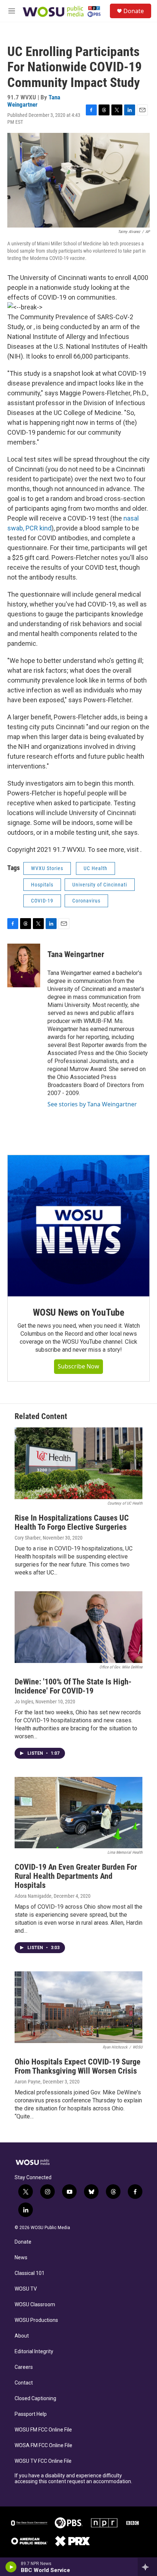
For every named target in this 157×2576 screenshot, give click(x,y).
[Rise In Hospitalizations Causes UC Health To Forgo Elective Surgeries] (78, 1463)
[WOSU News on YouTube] (78, 1226)
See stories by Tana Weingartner (92, 1104)
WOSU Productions (36, 2320)
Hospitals (42, 885)
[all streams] (147, 2567)
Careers (24, 2367)
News (21, 2258)
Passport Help (31, 2414)
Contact (24, 2383)
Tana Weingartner (34, 101)
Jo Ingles (24, 1702)
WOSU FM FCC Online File (43, 2430)
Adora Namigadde (33, 1896)
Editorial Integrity (34, 2352)
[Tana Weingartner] (24, 965)
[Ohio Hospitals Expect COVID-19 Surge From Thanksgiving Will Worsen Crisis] (78, 2007)
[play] (11, 2567)
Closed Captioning (35, 2399)
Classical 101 (30, 2273)
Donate (134, 11)
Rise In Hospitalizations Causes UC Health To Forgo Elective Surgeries (72, 1522)
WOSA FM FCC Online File (43, 2445)
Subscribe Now (78, 1366)
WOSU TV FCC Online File (43, 2461)
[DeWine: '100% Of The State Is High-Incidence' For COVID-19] (78, 1627)
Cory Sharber (28, 1538)
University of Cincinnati (100, 885)
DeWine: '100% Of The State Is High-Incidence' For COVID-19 (73, 1686)
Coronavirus (86, 901)
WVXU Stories (47, 868)
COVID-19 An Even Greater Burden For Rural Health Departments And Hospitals (76, 1876)
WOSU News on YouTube (78, 1312)
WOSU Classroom (35, 2305)
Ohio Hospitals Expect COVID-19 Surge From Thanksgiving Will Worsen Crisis (78, 2066)
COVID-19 (42, 901)
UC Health (95, 868)
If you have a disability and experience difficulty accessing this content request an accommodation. (73, 2479)
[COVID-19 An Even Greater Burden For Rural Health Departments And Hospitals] (78, 1813)
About (22, 2336)
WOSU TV (26, 2289)
